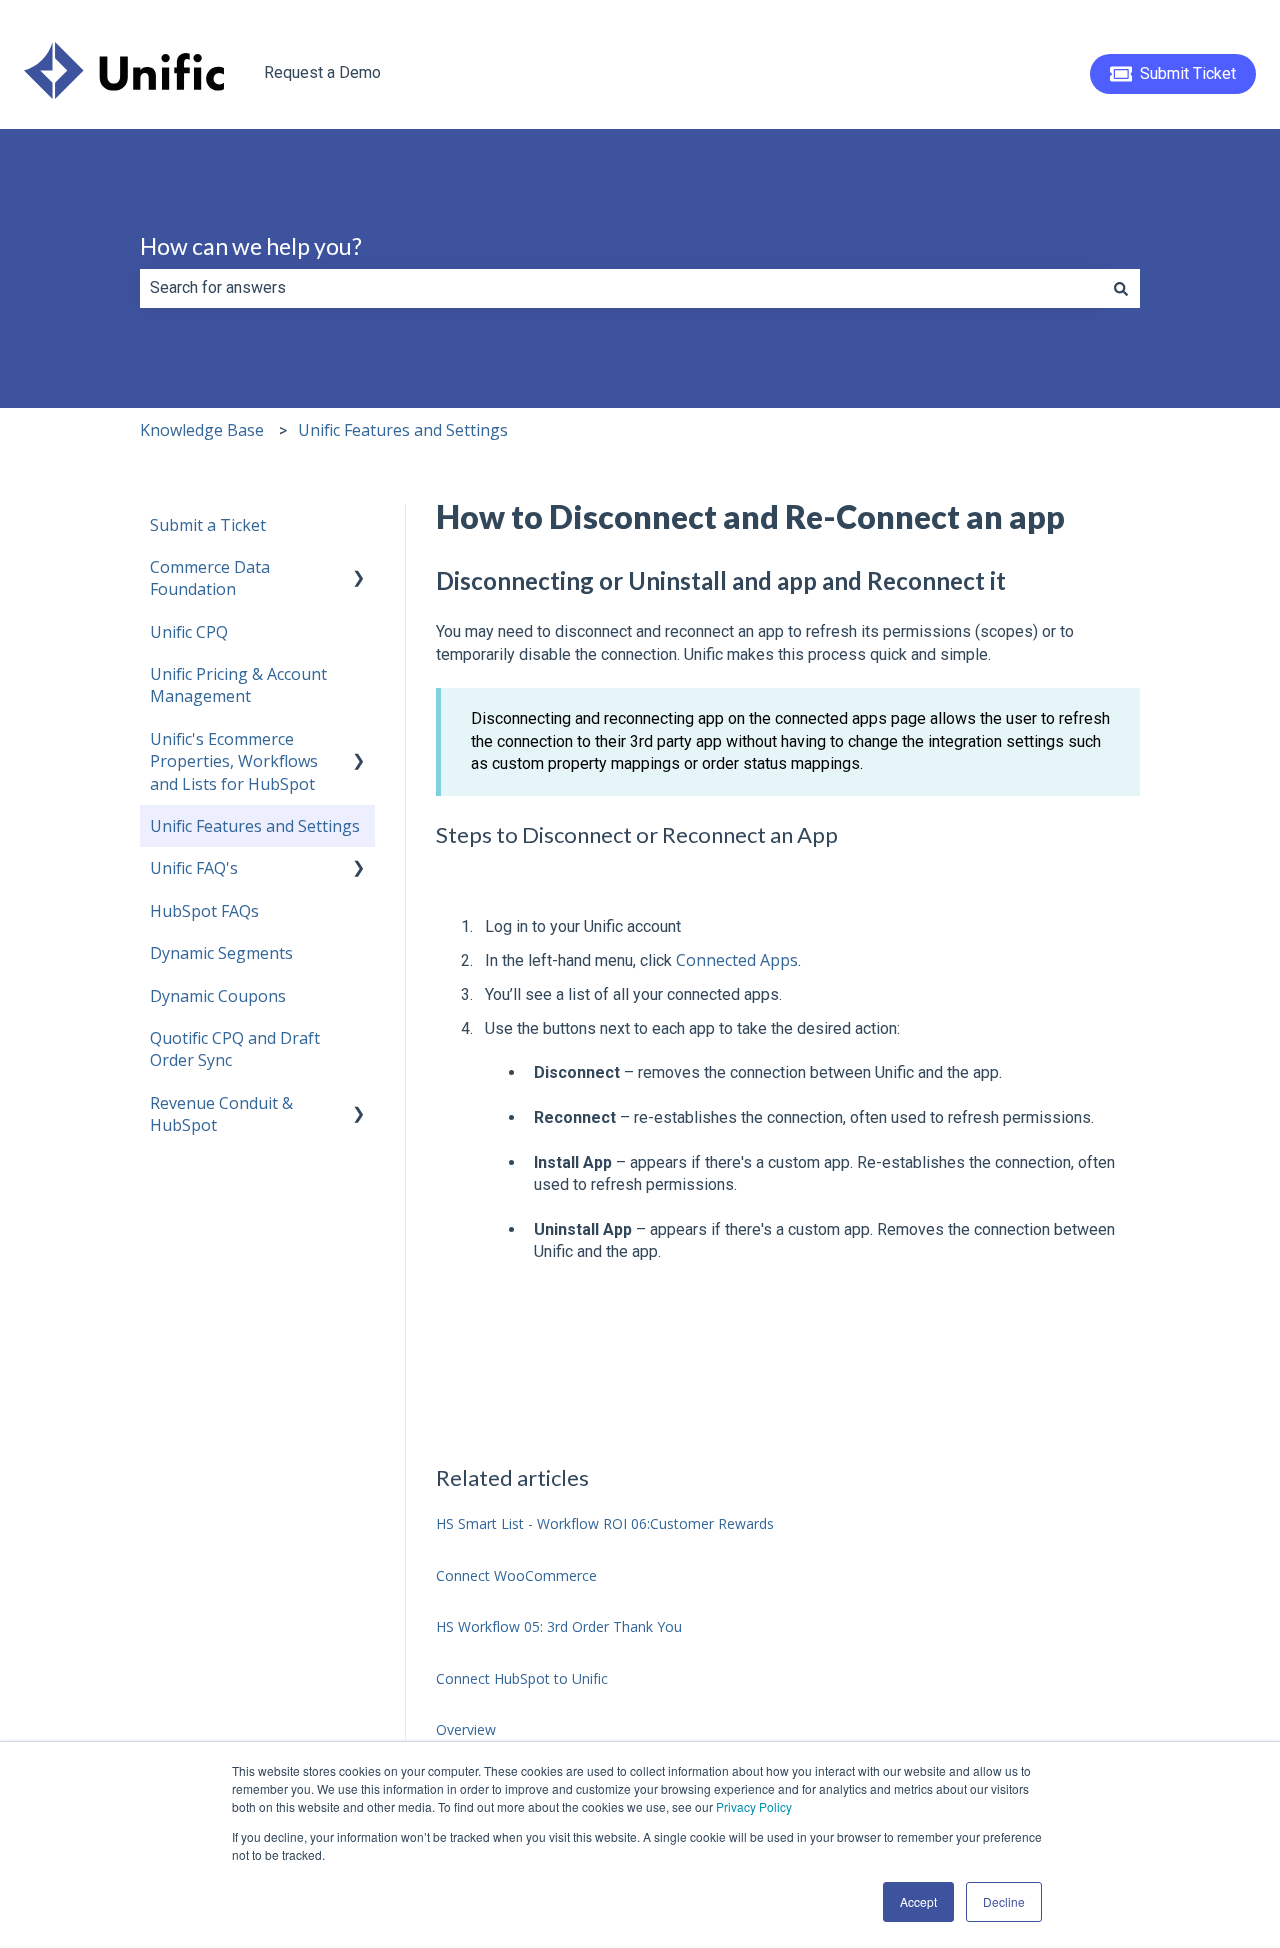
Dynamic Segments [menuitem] (221, 953)
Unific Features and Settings (403, 430)
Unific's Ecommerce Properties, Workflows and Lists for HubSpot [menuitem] (234, 761)
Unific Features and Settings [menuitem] (255, 826)
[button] (359, 568)
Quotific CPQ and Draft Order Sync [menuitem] (235, 1049)
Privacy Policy (754, 1806)
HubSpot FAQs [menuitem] (204, 911)
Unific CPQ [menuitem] (189, 632)
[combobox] (621, 288)
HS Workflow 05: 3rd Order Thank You (559, 1626)
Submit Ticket (1188, 73)
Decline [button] (1004, 1901)
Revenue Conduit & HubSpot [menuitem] (221, 1114)
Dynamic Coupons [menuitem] (218, 996)
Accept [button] (918, 1901)
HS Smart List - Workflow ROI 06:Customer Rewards (605, 1523)
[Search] (1121, 288)
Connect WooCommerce (516, 1575)
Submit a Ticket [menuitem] (208, 525)
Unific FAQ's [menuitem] (194, 868)
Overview (466, 1729)
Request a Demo (322, 72)
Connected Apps (737, 960)
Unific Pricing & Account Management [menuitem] (238, 685)
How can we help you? (251, 246)
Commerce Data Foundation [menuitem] (210, 578)
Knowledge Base (202, 430)
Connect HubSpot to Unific (522, 1678)
